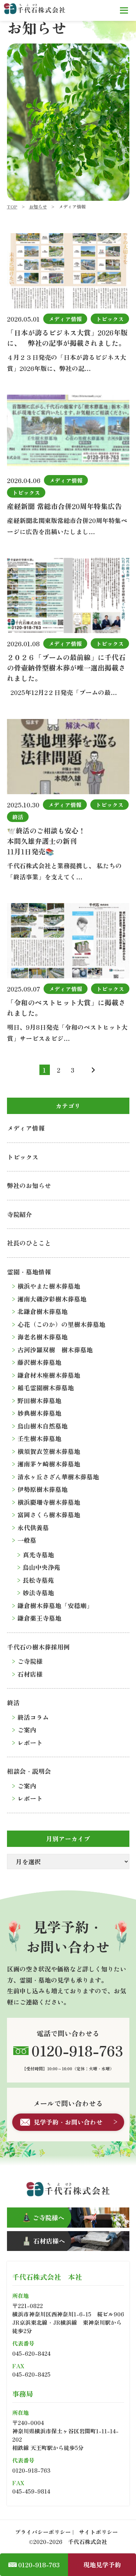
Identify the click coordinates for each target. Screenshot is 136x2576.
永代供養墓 (33, 1527)
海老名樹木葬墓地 (43, 1337)
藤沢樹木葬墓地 (39, 1362)
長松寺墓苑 (38, 1580)
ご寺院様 (30, 1661)
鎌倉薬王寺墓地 (39, 1618)
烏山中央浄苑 (41, 1567)
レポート (30, 1743)
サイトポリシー (98, 2532)
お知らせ (38, 207)
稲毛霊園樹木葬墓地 (46, 1388)
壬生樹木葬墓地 (39, 1438)
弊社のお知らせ (29, 1185)
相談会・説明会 (29, 1771)
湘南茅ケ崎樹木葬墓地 (49, 1464)
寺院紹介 (20, 1214)
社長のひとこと (29, 1243)
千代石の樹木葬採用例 (38, 1647)
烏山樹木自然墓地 (43, 1426)
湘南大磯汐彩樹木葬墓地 (52, 1299)
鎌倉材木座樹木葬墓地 (49, 1375)
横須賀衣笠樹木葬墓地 (49, 1451)
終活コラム (33, 1717)
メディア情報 (26, 1128)
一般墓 (27, 1540)
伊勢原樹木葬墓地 (43, 1489)
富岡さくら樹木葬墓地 (49, 1515)
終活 (13, 1702)
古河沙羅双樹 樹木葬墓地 (55, 1350)
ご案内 (27, 1730)
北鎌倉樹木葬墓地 (43, 1311)
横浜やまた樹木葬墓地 (49, 1286)
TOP (12, 207)
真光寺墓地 (38, 1555)
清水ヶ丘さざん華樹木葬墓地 (58, 1477)
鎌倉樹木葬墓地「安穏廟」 (55, 1605)
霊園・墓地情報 (29, 1272)
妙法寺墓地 (38, 1593)
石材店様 (30, 1674)
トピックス (23, 1157)
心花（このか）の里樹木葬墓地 (61, 1324)
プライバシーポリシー (43, 2532)
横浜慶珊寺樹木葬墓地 (49, 1502)
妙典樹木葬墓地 (39, 1413)
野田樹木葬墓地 (39, 1400)
